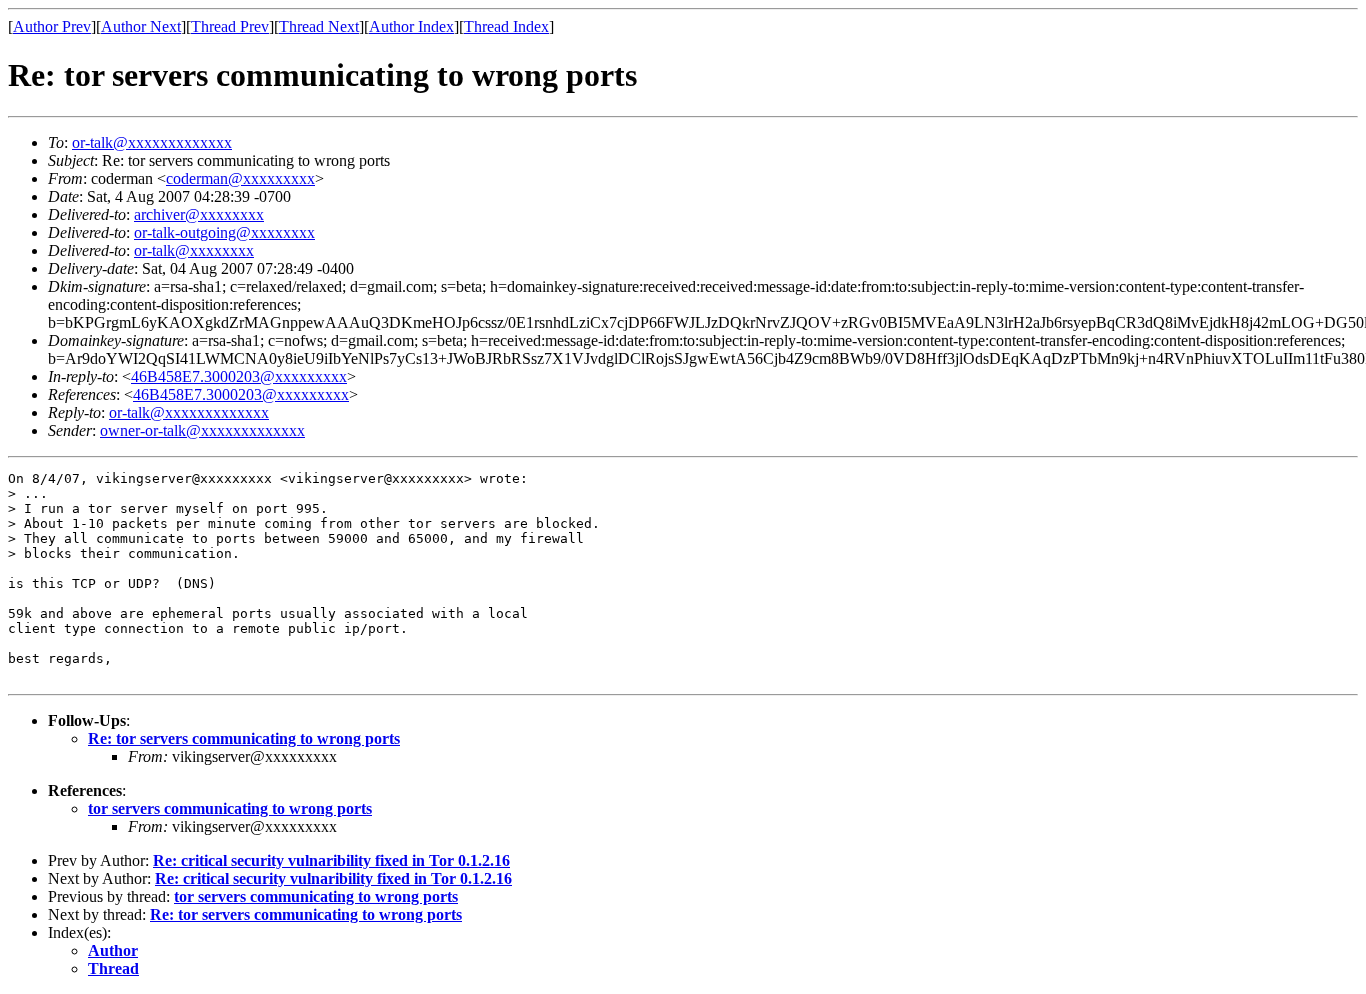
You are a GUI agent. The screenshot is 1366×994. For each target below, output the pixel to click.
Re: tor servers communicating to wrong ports (244, 738)
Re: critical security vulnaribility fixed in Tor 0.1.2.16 (331, 860)
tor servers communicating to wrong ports (230, 808)
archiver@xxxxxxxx (199, 214)
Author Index (411, 26)
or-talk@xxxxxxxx (194, 250)
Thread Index (506, 26)
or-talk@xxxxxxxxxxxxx (152, 142)
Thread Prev (230, 26)
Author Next (141, 26)
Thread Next (319, 26)
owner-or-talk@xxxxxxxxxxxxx (202, 430)
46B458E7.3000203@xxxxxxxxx (239, 376)
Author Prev (52, 26)
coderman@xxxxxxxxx (240, 178)
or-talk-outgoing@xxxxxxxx (224, 232)
